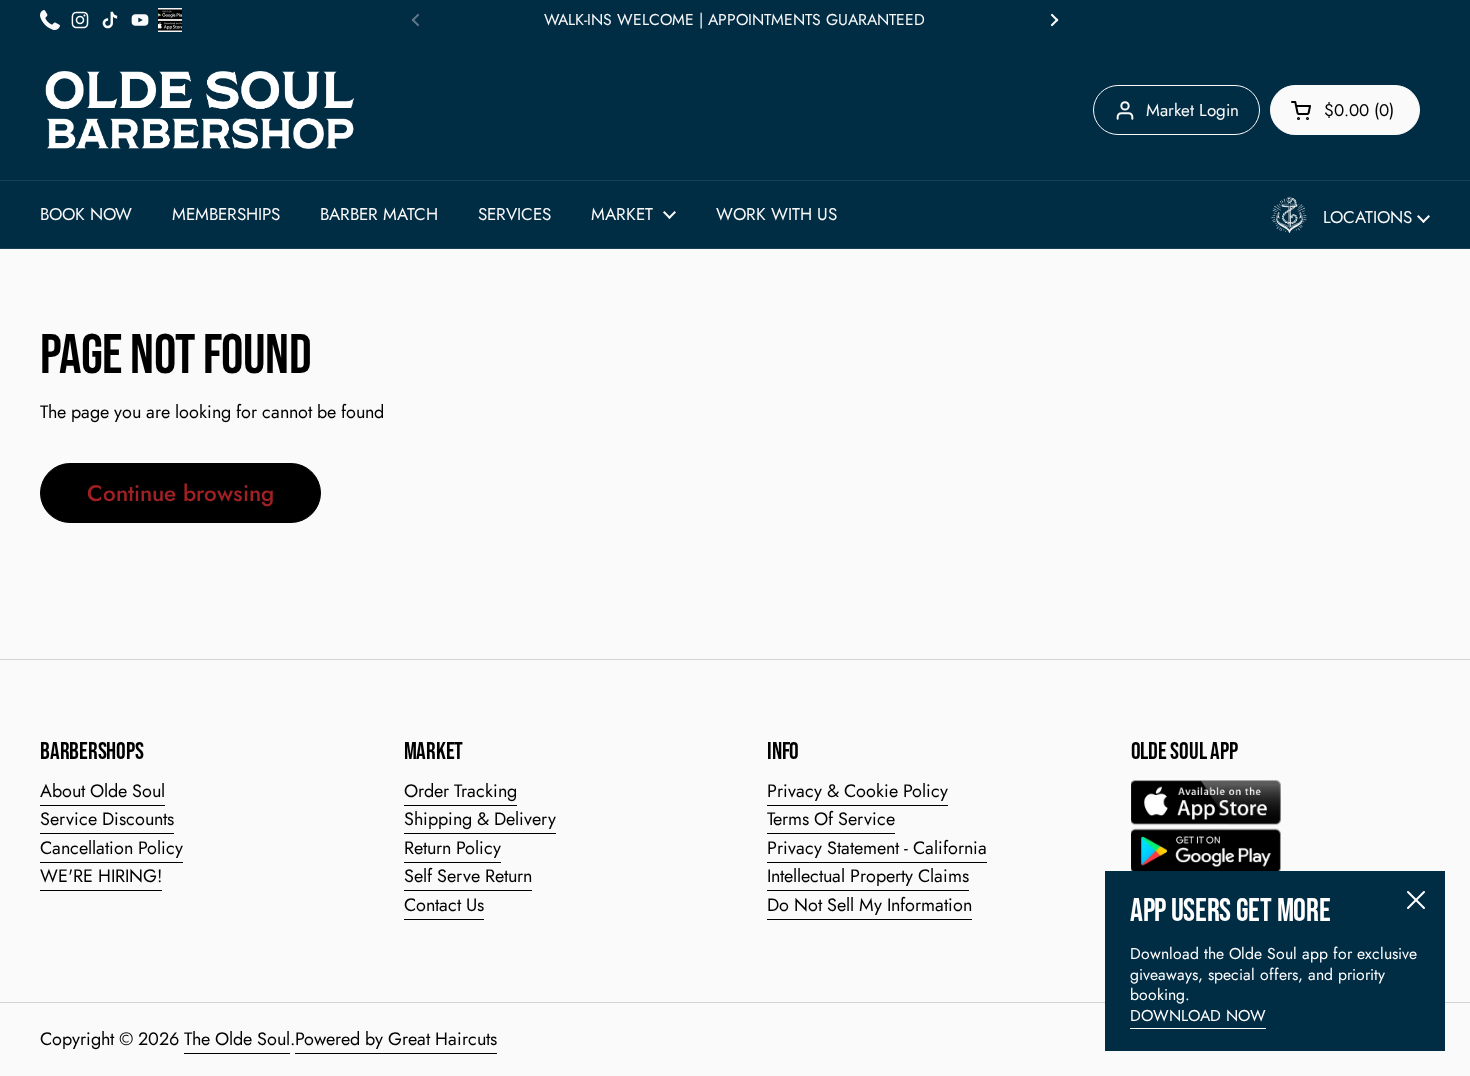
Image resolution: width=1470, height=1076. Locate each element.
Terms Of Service (831, 819)
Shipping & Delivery (480, 819)
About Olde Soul (102, 791)
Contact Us (444, 905)
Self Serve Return (468, 876)
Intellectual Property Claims (868, 876)
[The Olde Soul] (200, 110)
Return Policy (452, 848)
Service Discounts (107, 819)
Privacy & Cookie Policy (857, 791)
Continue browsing (180, 493)
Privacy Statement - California (877, 848)
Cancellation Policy (111, 848)
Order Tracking (460, 791)
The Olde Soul (237, 1039)
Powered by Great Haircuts (396, 1039)
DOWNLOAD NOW (1198, 1015)
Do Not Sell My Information (869, 905)
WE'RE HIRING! (101, 876)
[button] (1345, 110)
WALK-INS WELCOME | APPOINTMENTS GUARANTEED (734, 20)
